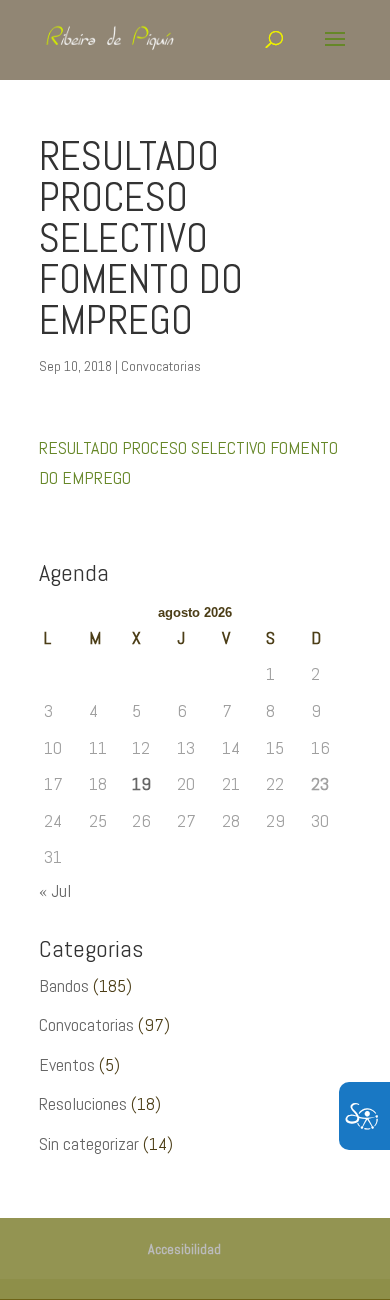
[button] (335, 52)
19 (141, 783)
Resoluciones (83, 1103)
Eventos (67, 1064)
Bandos (64, 985)
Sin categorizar (89, 1143)
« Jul (55, 890)
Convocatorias (161, 366)
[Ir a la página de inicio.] (121, 38)
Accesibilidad (184, 1249)
